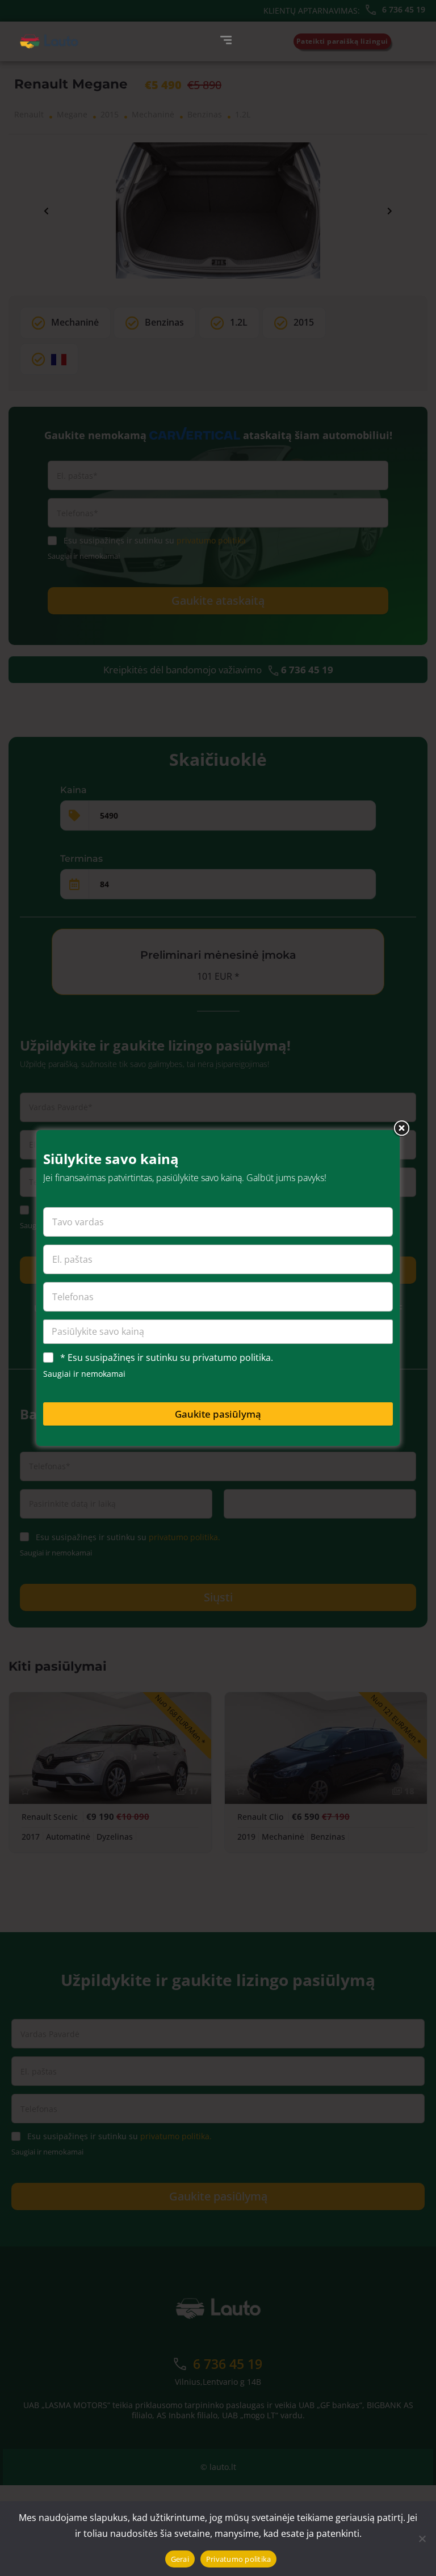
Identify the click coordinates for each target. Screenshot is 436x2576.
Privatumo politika (239, 2559)
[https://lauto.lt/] (49, 41)
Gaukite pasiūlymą (218, 1414)
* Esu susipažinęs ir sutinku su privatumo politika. (167, 1358)
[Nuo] (422, 2539)
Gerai (180, 2559)
